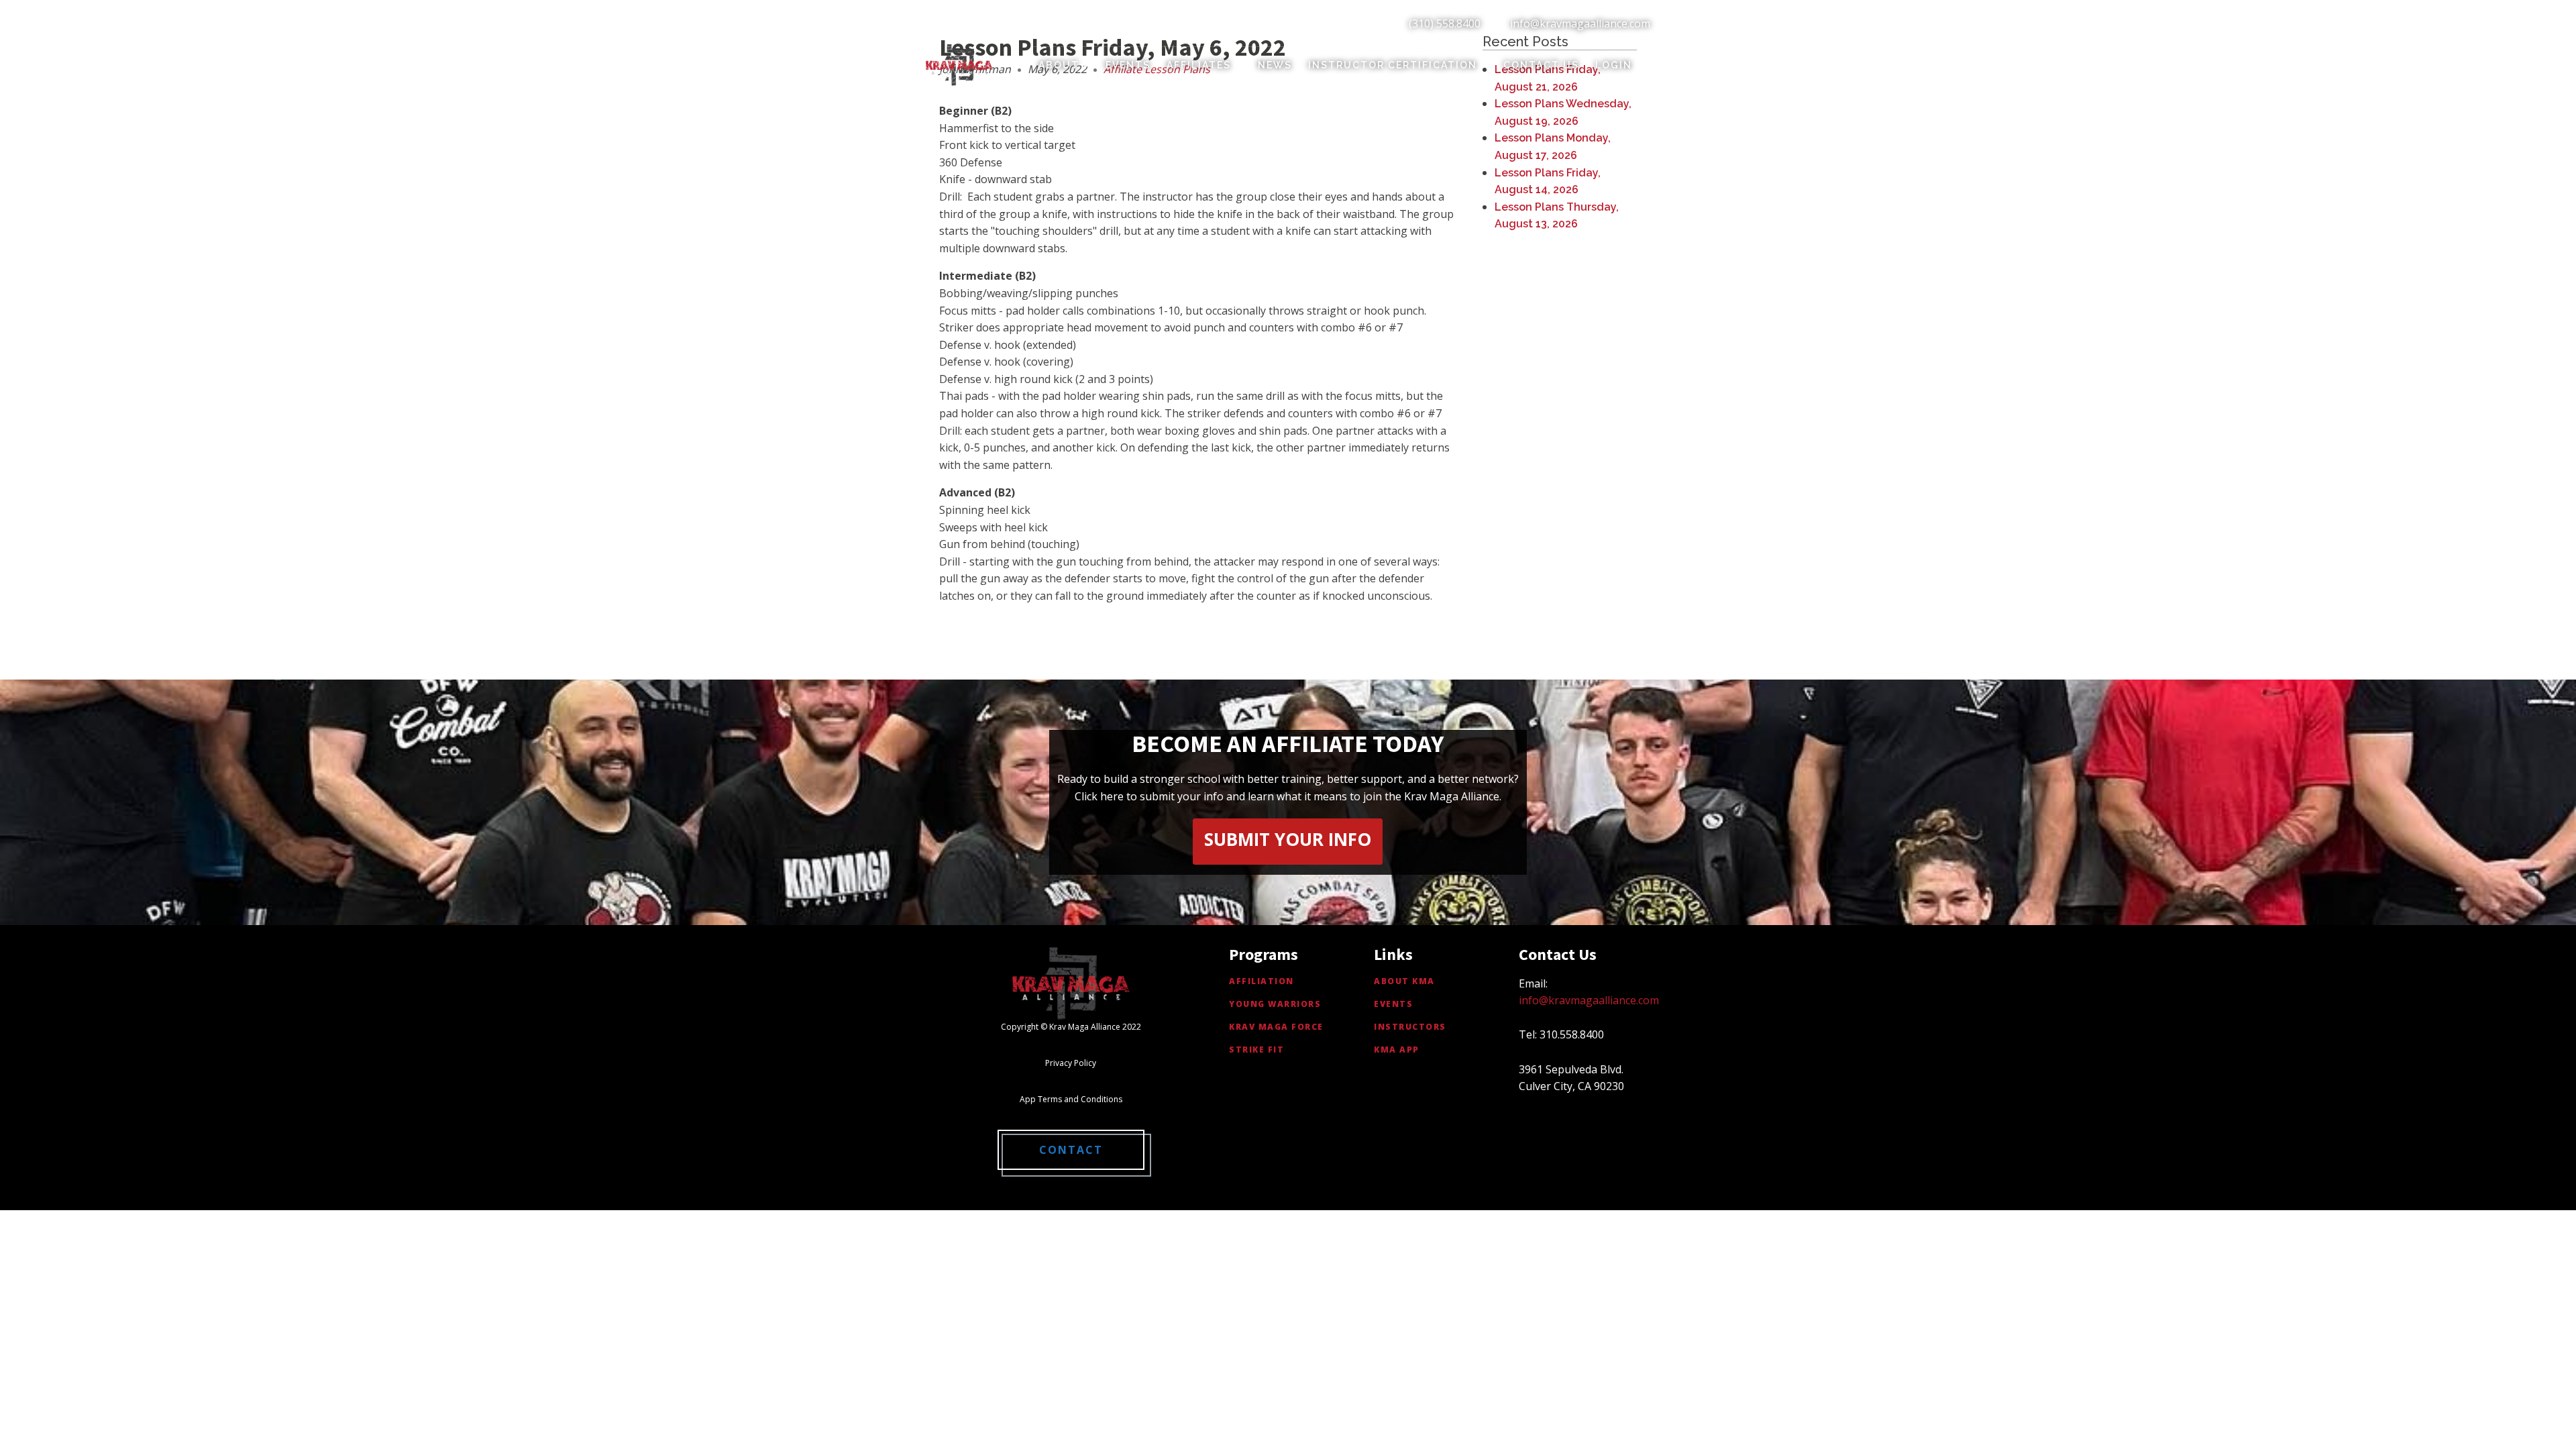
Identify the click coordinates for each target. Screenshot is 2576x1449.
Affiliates (1199, 65)
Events (1128, 65)
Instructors (1410, 1027)
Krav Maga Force (1276, 1027)
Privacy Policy (1071, 1063)
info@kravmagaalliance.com (1580, 23)
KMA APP (1397, 1050)
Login (1614, 65)
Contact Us (1541, 65)
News (1275, 65)
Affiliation (1262, 981)
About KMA (1404, 981)
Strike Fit (1256, 1050)
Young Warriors (1275, 1004)
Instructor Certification (1393, 65)
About (1059, 65)
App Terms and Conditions (1071, 1099)
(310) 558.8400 (1445, 23)
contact (1071, 1150)
